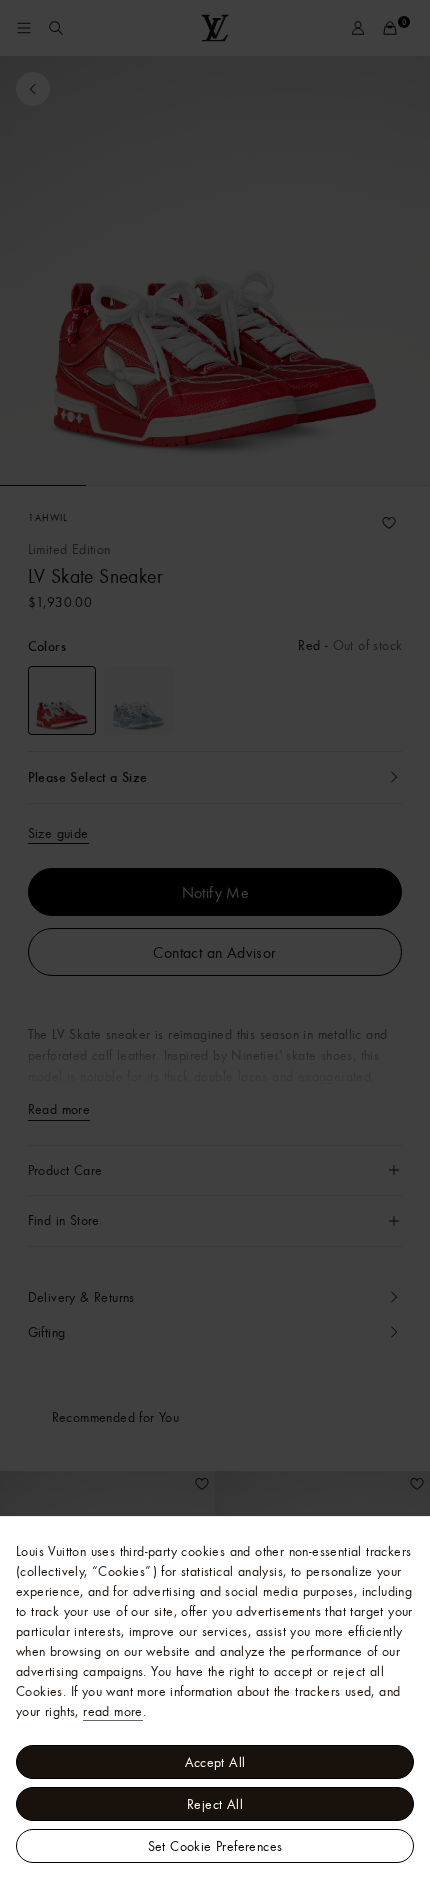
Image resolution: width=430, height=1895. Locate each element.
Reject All (215, 1804)
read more (113, 1711)
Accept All (215, 1762)
